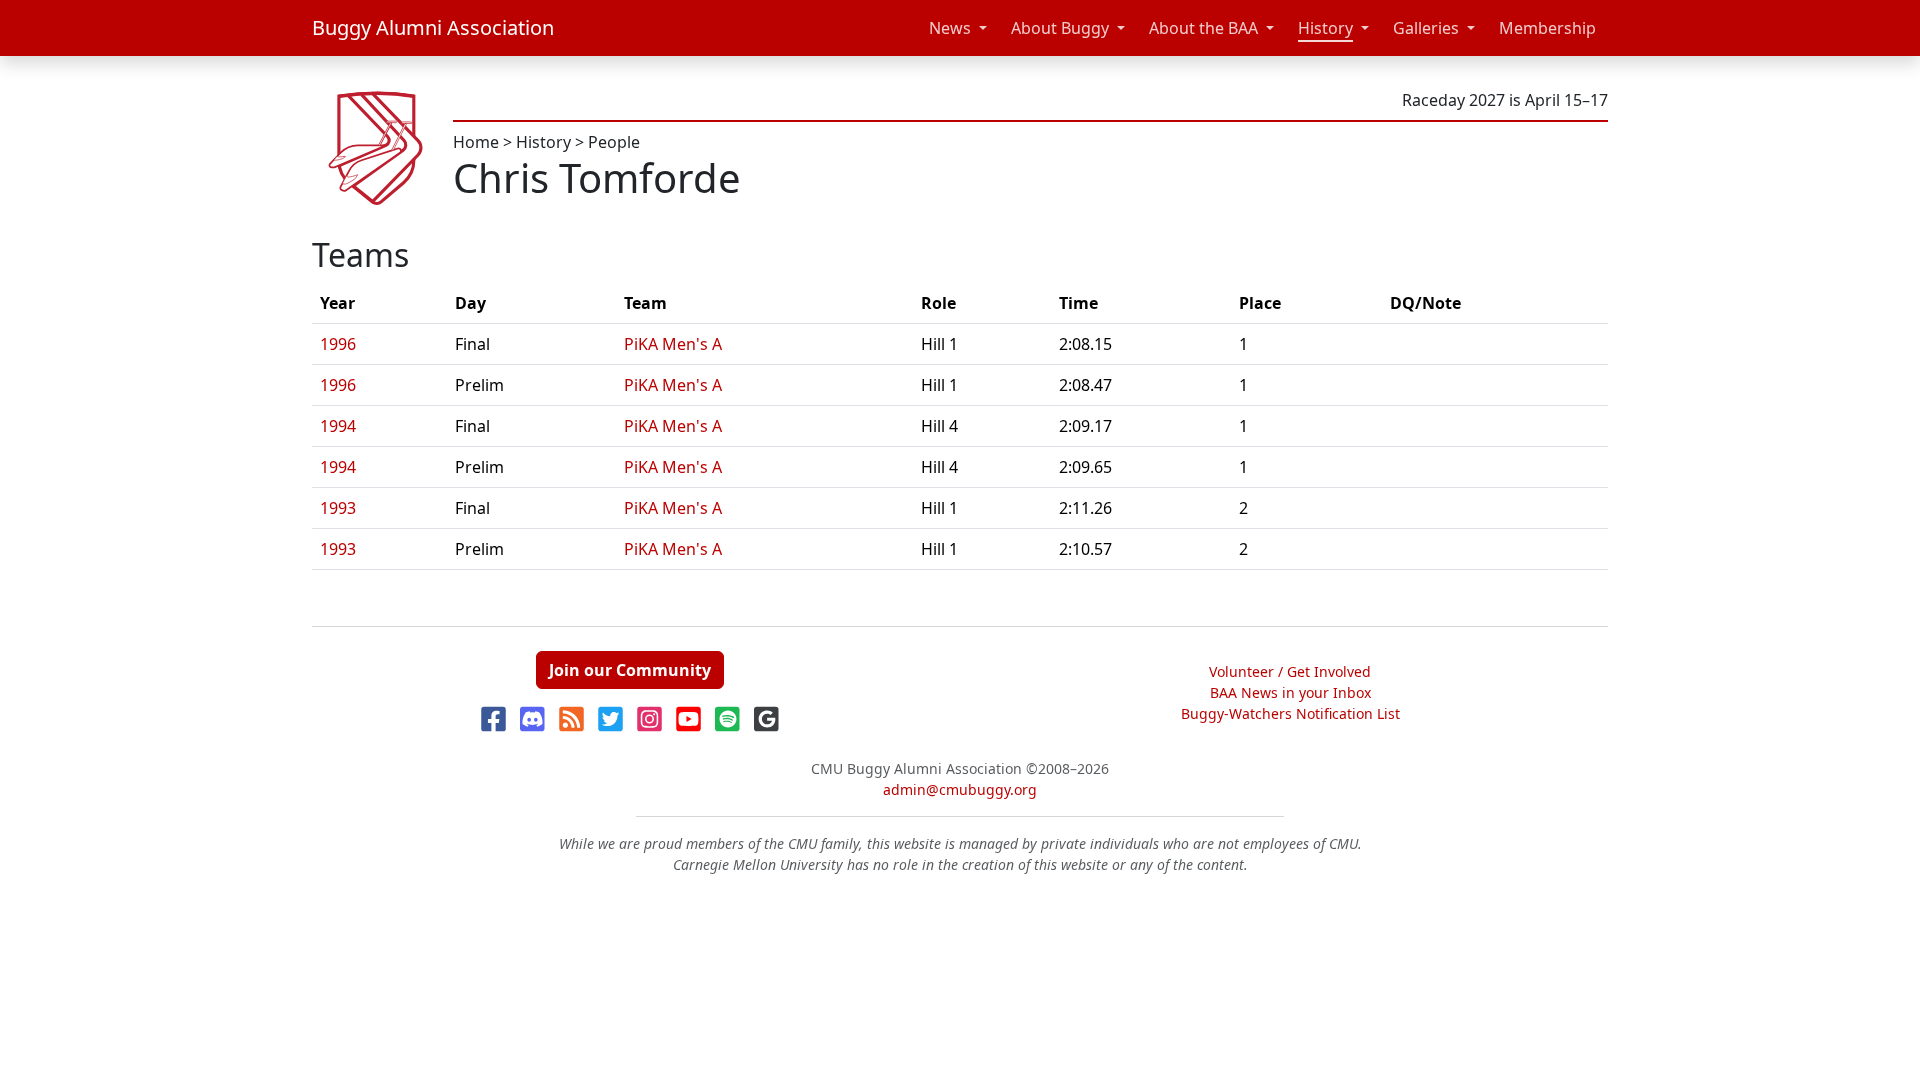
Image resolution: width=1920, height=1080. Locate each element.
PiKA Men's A (673, 344)
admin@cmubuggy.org (960, 789)
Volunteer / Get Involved (1290, 671)
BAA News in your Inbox (1290, 692)
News (950, 28)
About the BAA (1203, 28)
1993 (338, 508)
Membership (1547, 28)
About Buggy (1060, 28)
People (614, 142)
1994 (338, 426)
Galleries (1426, 28)
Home (476, 142)
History (1325, 28)
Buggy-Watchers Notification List (1290, 713)
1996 (338, 344)
